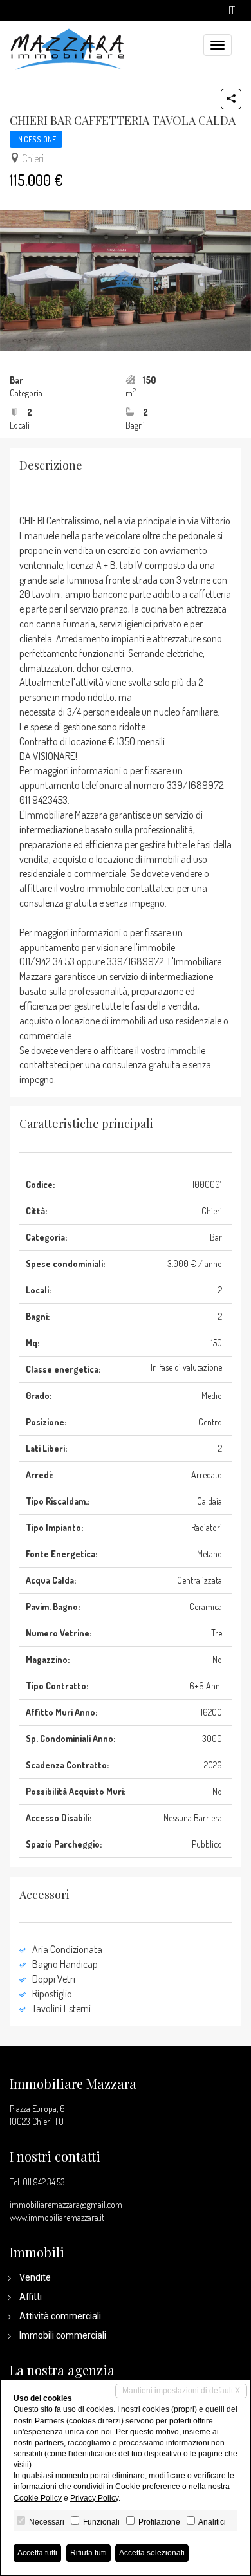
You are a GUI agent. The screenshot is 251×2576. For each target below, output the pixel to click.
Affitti (31, 2297)
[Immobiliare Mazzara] (68, 48)
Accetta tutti (37, 2553)
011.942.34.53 (44, 2182)
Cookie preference (148, 2487)
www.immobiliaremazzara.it (57, 2217)
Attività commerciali (60, 2316)
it (232, 11)
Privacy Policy (94, 2498)
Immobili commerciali (63, 2335)
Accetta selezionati (152, 2553)
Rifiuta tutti (88, 2553)
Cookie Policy (38, 2498)
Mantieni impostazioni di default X (181, 2391)
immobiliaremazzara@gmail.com (66, 2204)
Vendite (35, 2277)
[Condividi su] (231, 99)
